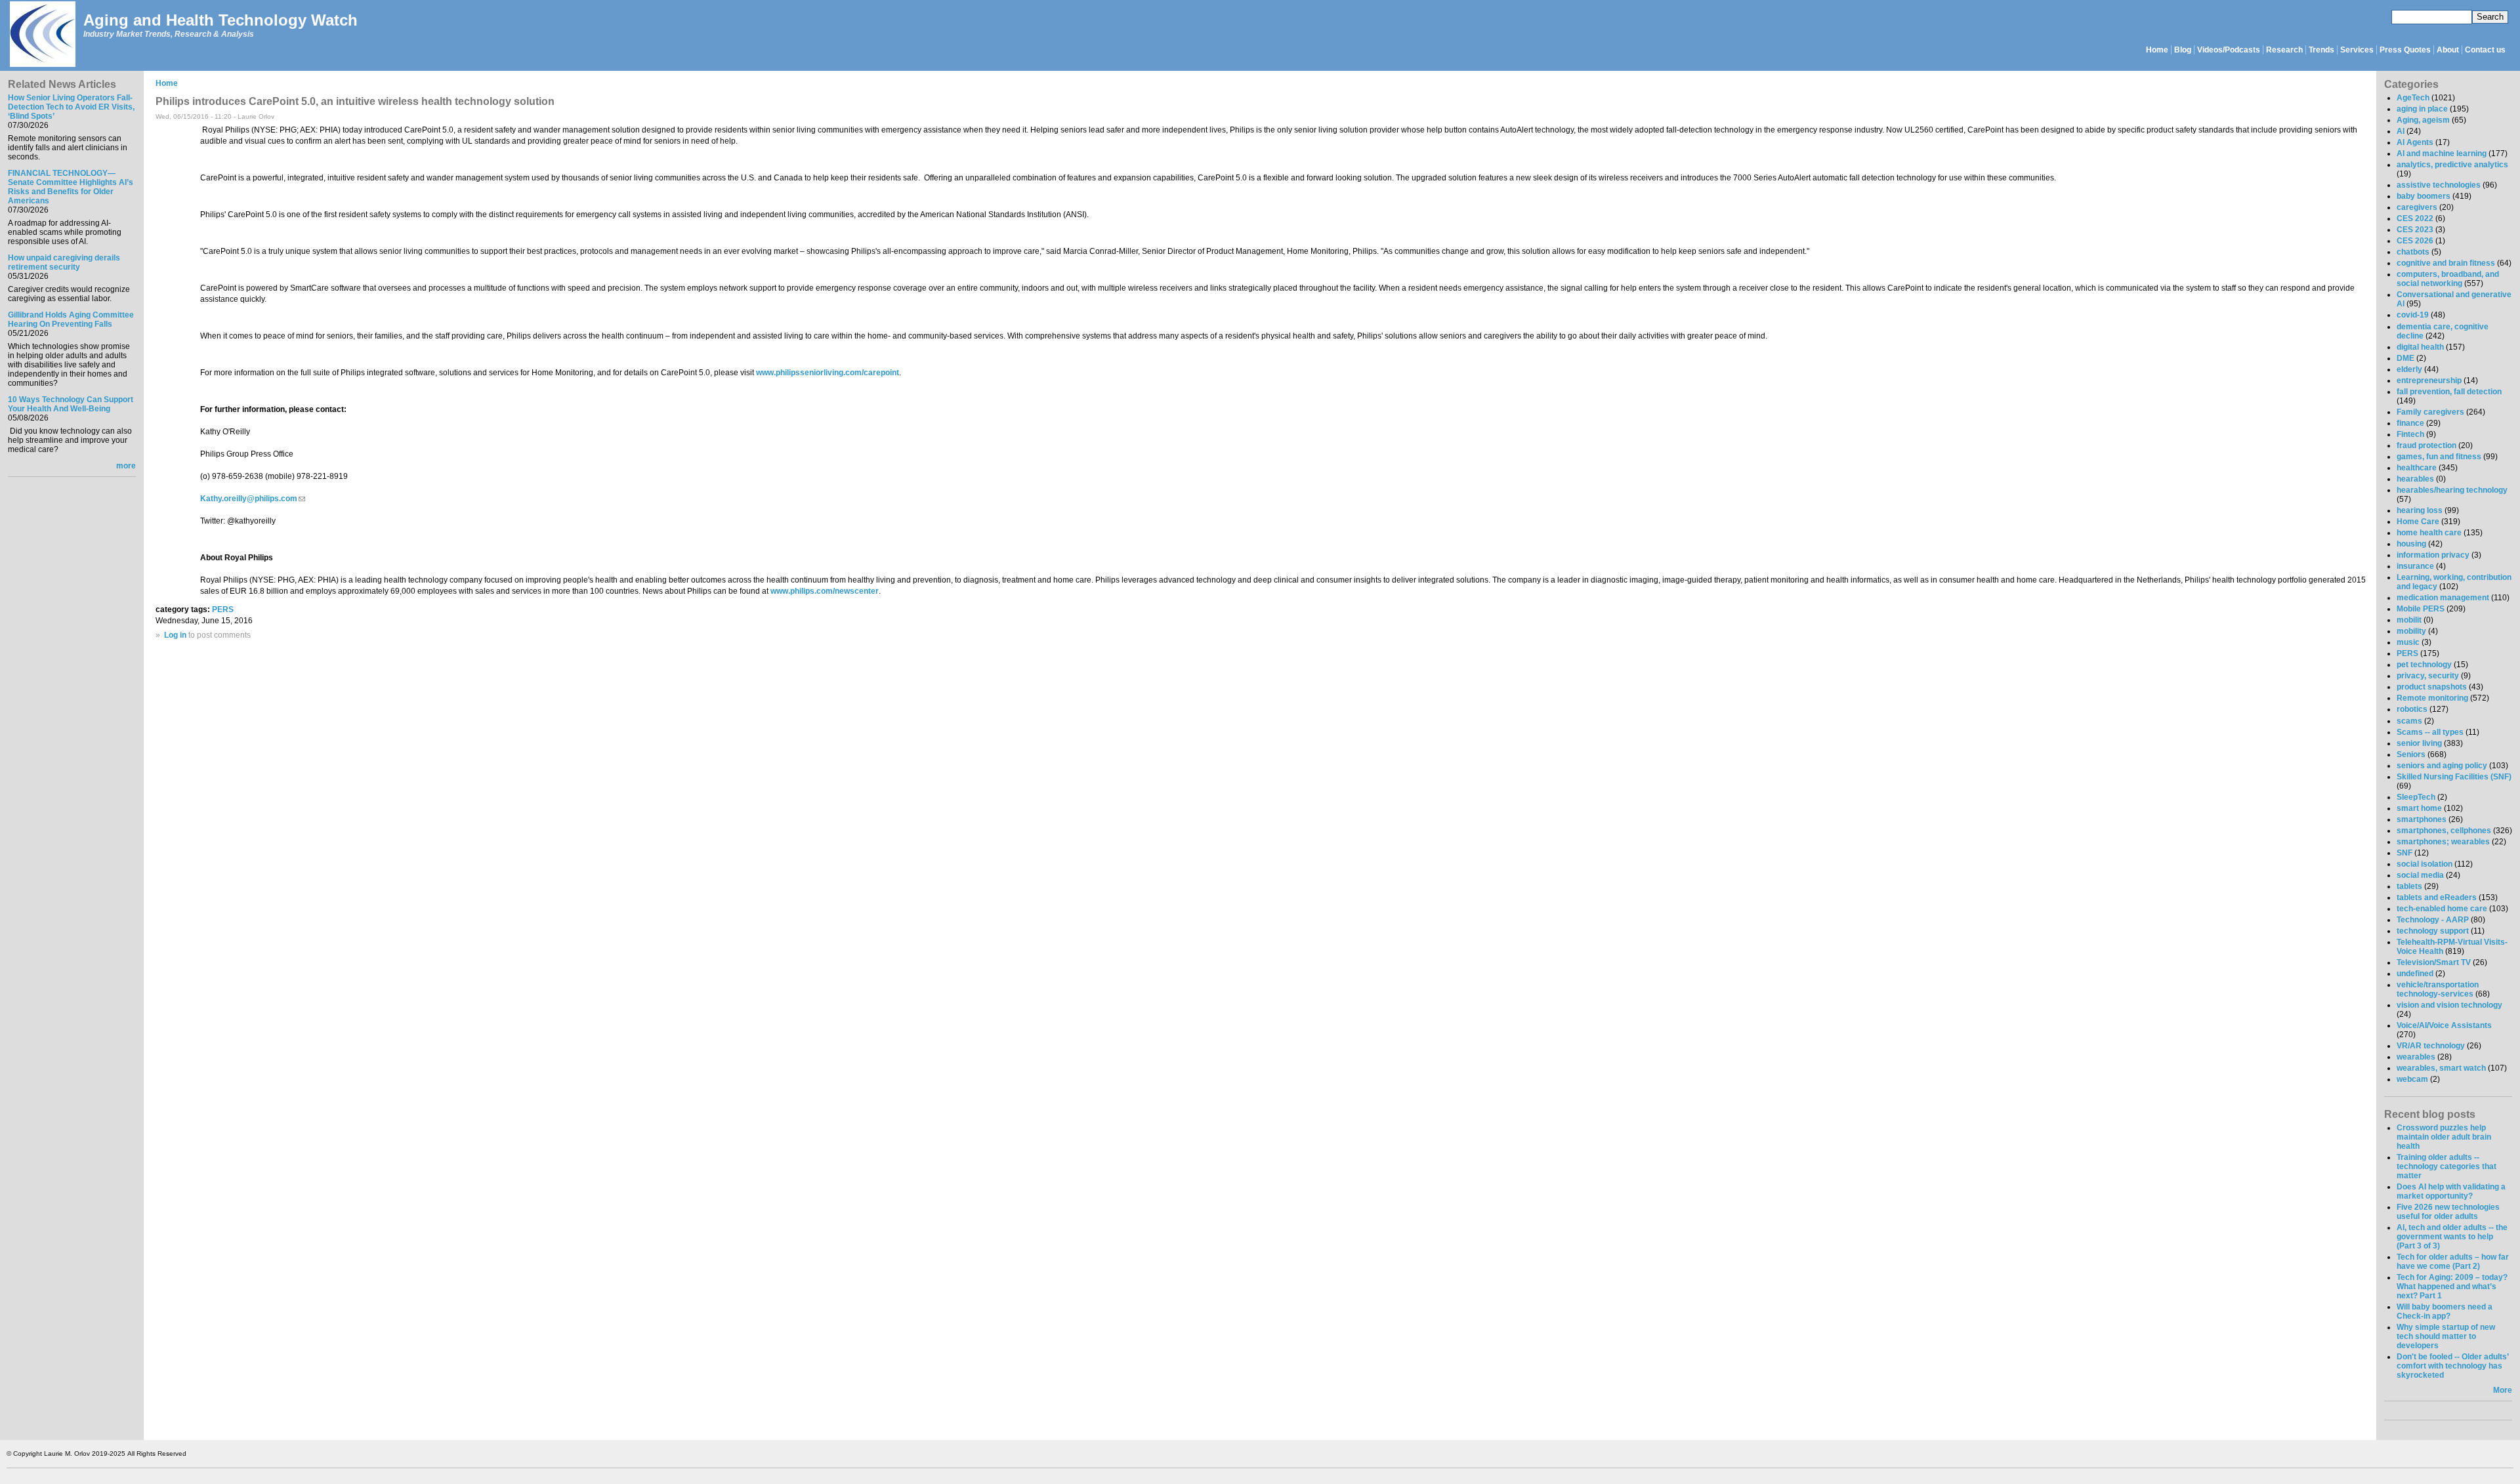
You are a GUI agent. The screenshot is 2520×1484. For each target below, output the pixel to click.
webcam (2412, 1079)
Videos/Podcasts (2229, 50)
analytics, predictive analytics (2452, 165)
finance (2410, 423)
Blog (2183, 50)
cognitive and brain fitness (2446, 263)
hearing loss (2420, 510)
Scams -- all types (2430, 732)
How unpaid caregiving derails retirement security (64, 262)
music (2408, 642)
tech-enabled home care (2442, 909)
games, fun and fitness (2439, 457)
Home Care (2418, 522)
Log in (175, 635)
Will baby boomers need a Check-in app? (2445, 1311)
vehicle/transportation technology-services (2438, 989)
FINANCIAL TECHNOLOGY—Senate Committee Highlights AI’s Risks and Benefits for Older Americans (71, 187)
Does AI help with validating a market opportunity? (2451, 1191)
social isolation (2425, 864)
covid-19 (2413, 315)
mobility (2411, 631)
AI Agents (2415, 142)
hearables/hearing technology (2452, 490)
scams (2409, 721)
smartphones (2422, 819)
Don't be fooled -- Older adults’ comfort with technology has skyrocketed (2452, 1366)
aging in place (2422, 109)
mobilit (2409, 620)
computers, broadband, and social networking (2448, 279)
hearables (2415, 479)
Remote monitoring (2432, 698)
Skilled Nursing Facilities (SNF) (2454, 777)
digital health (2420, 347)
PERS (223, 609)
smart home (2419, 808)
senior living (2419, 743)
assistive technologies (2439, 185)
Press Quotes (2405, 50)
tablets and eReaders (2437, 897)
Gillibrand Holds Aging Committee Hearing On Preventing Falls (71, 319)
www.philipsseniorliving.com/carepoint (828, 373)
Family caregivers (2430, 412)
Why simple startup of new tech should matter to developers (2446, 1336)
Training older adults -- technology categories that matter (2446, 1166)
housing (2411, 544)
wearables (2416, 1057)
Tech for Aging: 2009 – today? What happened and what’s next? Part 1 (2452, 1287)
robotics (2412, 709)
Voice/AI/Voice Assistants (2444, 1025)
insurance (2415, 566)
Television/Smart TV (2434, 962)
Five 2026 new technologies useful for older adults (2448, 1212)
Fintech (2410, 434)
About (2448, 50)
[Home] (42, 35)
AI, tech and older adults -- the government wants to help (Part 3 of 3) (2452, 1237)
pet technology (2424, 665)
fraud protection (2426, 445)
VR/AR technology (2431, 1046)
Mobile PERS (2421, 609)
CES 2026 (2415, 241)
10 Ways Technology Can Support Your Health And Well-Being (71, 404)
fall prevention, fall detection (2449, 392)
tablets (2409, 886)
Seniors (2411, 754)
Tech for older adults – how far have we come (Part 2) (2453, 1262)
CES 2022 (2415, 218)
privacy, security (2428, 676)
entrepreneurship (2429, 381)
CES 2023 (2415, 230)
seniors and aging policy (2442, 766)
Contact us (2485, 50)
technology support (2433, 931)
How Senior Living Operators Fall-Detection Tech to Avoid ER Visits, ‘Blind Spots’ (71, 107)
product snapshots (2432, 687)
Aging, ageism (2423, 120)
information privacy (2433, 555)
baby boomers (2424, 196)
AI (2401, 131)
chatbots (2413, 252)
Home (2157, 50)
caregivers (2417, 207)
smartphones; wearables (2443, 842)
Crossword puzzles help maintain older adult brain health (2444, 1137)
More (2503, 1390)
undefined (2415, 974)
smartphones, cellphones (2444, 831)
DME (2405, 358)
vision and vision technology (2449, 1005)
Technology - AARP (2433, 920)
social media (2420, 875)
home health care (2429, 533)
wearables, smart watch (2441, 1068)
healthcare (2417, 468)
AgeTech (2413, 98)
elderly (2409, 369)
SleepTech (2416, 797)
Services (2357, 50)
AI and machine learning (2442, 154)
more (126, 466)
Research (2284, 50)
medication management (2443, 598)
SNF (2404, 853)
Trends (2321, 50)
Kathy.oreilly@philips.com (253, 499)
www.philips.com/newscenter (825, 591)
